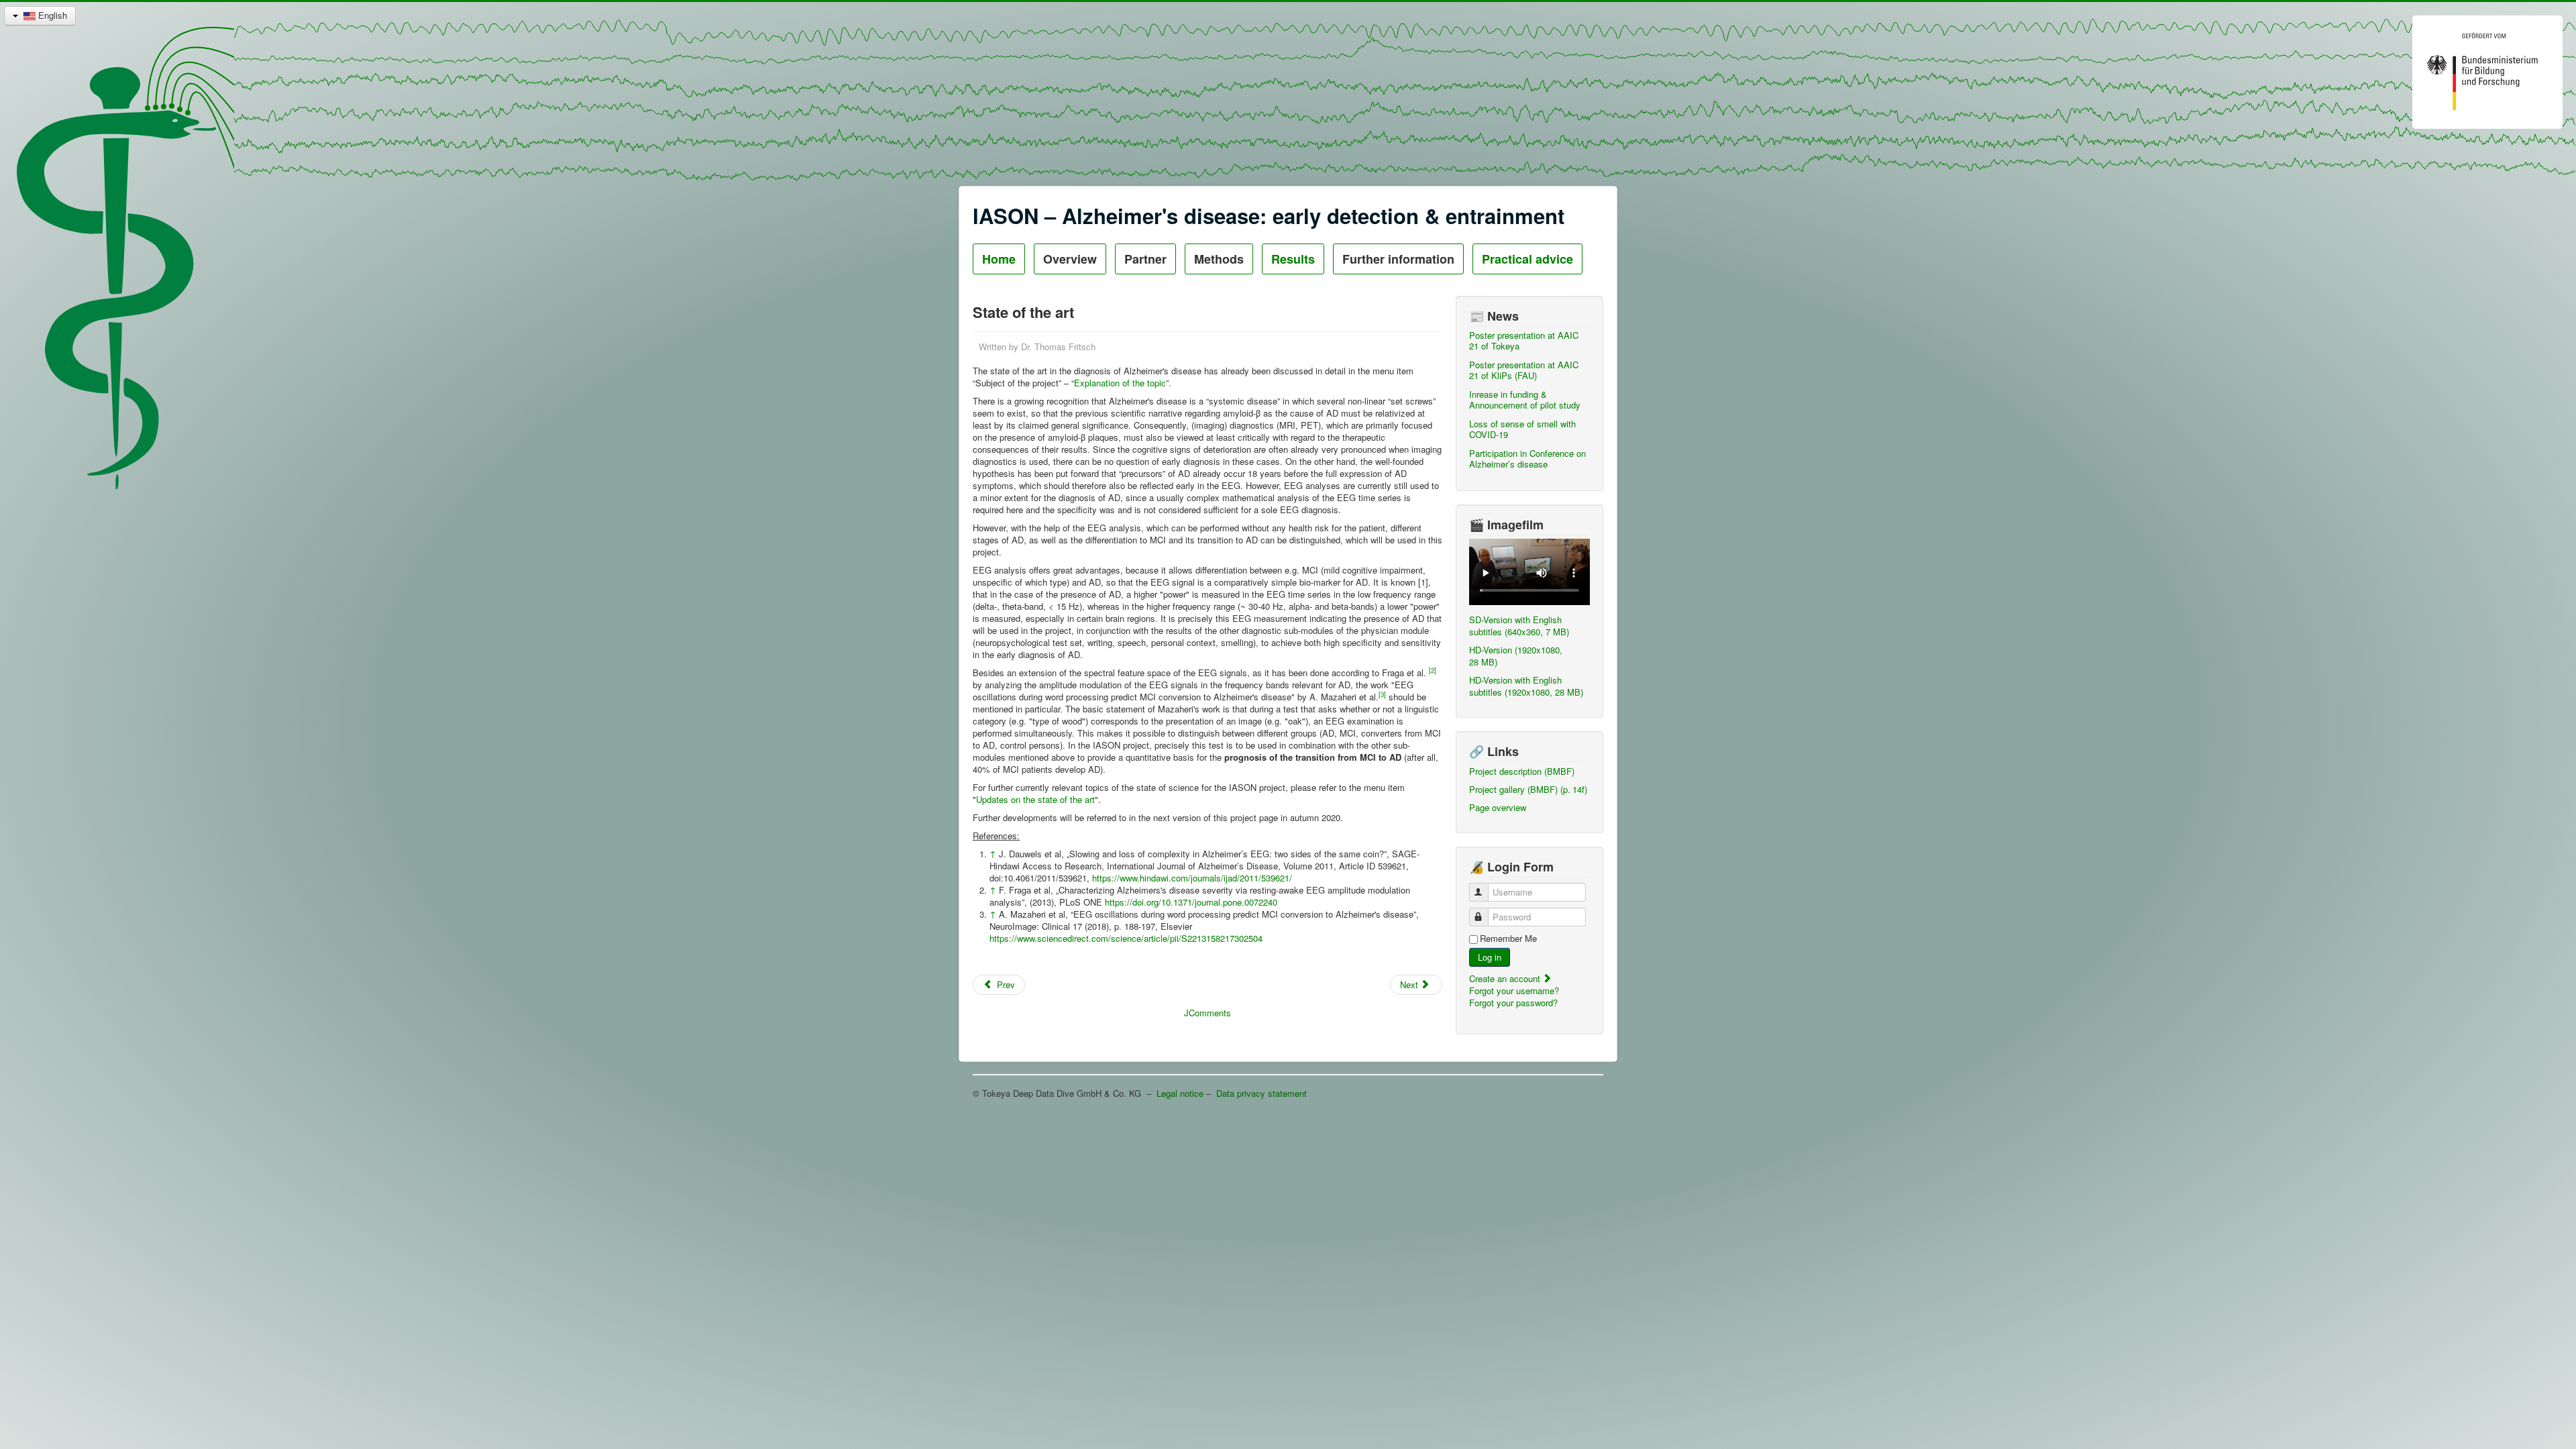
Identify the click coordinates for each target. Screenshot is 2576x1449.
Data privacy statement (1262, 1093)
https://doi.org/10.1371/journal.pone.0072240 (1191, 902)
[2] (1433, 670)
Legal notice (1180, 1093)
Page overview (1498, 807)
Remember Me (1508, 938)
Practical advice (1527, 259)
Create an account (1506, 978)
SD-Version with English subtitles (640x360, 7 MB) (1519, 626)
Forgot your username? (1514, 990)
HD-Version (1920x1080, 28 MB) (1516, 656)
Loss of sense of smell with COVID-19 (1522, 429)
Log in (1490, 957)
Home (999, 259)
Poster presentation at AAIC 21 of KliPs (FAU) (1524, 370)
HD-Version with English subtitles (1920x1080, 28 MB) (1526, 686)
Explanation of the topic (1120, 383)
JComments (1207, 1013)
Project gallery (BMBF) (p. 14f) (1528, 789)
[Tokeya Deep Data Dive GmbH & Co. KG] (1104, 346)
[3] (1382, 694)
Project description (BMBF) (1522, 771)
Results (1293, 259)
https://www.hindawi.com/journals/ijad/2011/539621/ (1192, 878)
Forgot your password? (1513, 1003)
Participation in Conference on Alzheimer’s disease (1527, 459)
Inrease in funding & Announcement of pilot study (1525, 399)
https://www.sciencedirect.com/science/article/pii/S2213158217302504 (1126, 938)
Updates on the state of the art (1035, 799)
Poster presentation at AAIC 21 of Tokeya (1524, 340)
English (51, 15)
